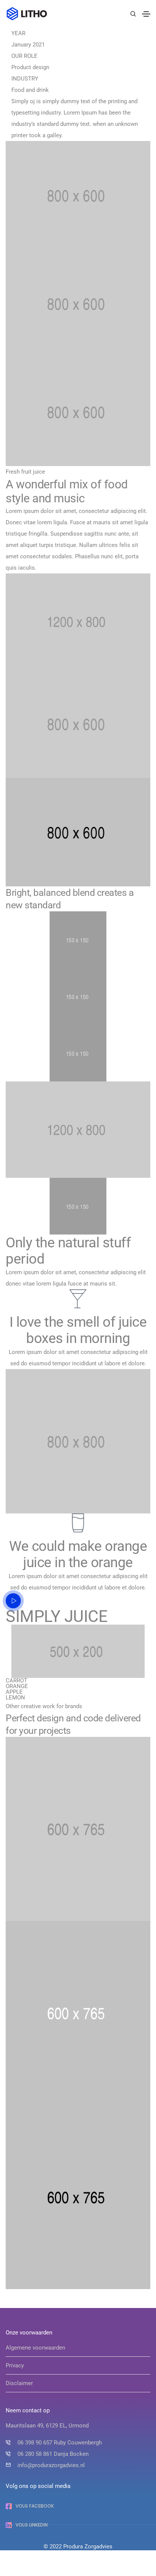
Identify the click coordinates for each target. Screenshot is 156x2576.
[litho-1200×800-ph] (78, 622)
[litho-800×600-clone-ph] (78, 832)
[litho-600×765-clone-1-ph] (78, 2197)
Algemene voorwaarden (35, 2348)
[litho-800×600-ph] (78, 724)
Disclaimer (19, 2383)
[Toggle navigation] (146, 14)
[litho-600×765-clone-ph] (78, 2013)
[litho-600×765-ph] (78, 1829)
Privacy (15, 2365)
